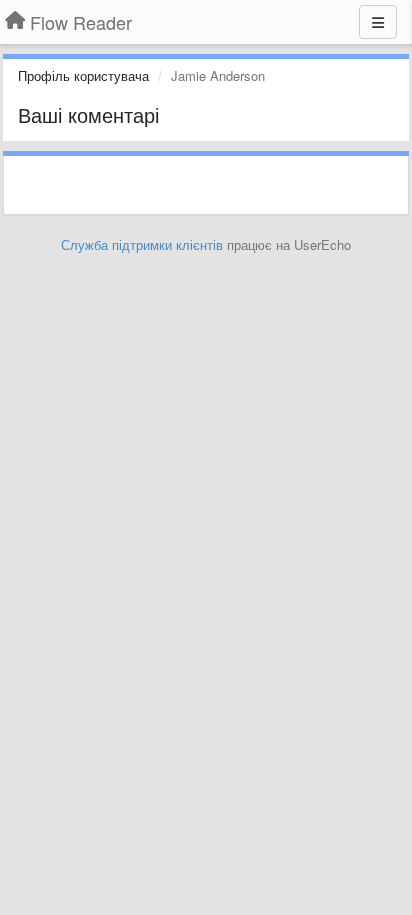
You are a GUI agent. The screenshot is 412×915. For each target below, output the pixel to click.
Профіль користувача (83, 75)
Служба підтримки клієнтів (142, 244)
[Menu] (378, 22)
